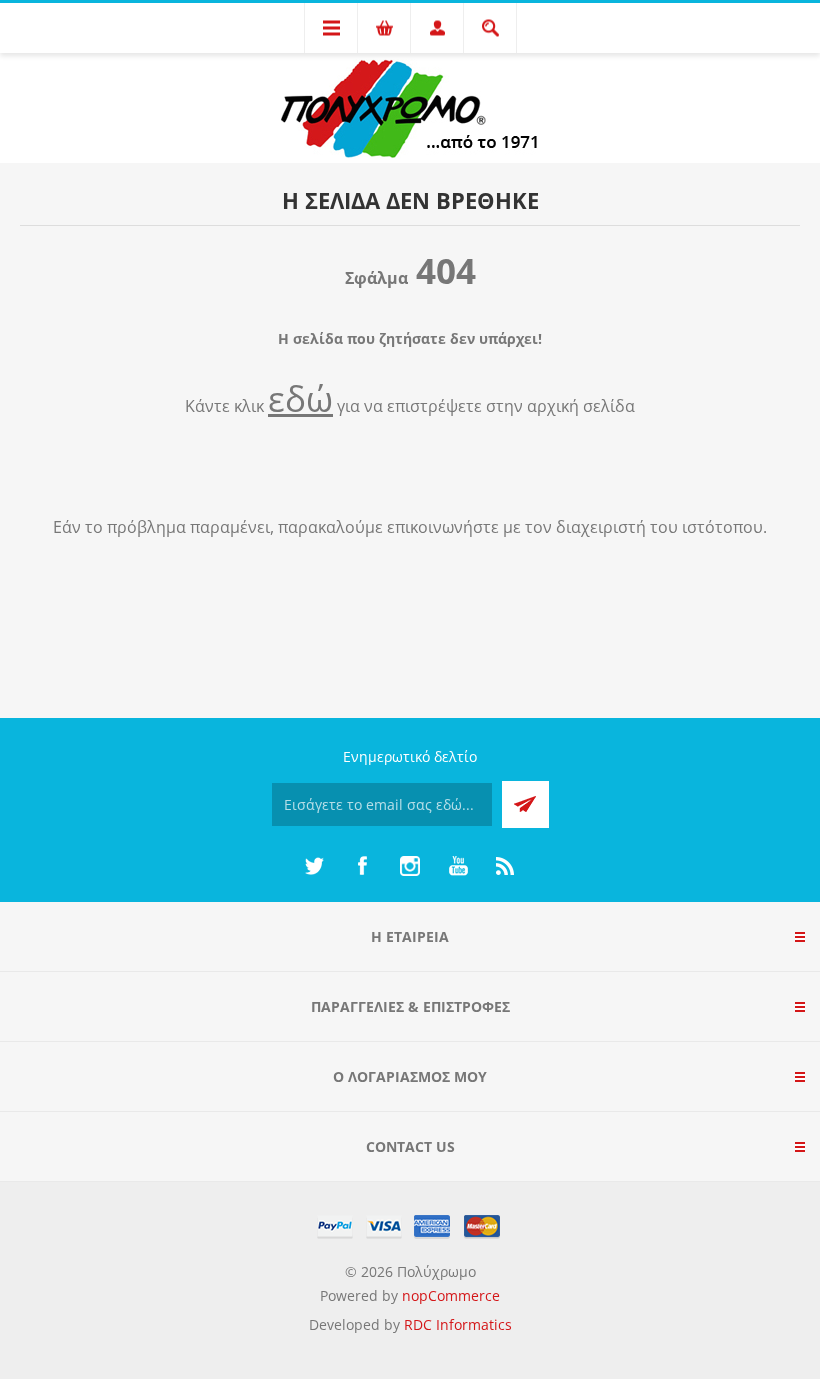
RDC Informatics (458, 1324)
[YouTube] (458, 866)
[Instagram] (410, 866)
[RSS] (506, 866)
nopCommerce (451, 1295)
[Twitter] (314, 866)
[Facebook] (362, 866)
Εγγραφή (525, 804)
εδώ (300, 398)
